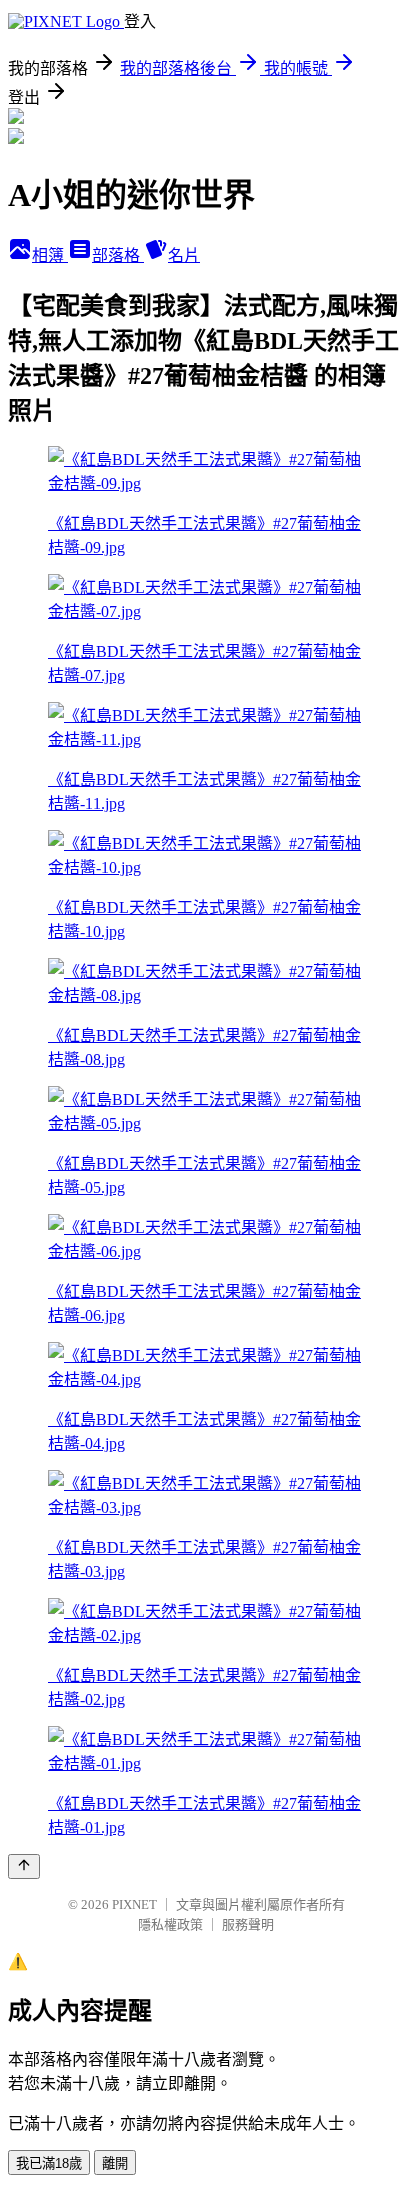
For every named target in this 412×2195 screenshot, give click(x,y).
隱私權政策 (170, 1924)
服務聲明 (248, 1924)
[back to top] (24, 1866)
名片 (184, 255)
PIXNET (134, 1904)
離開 (115, 2163)
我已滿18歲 (49, 2163)
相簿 (50, 255)
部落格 (118, 255)
